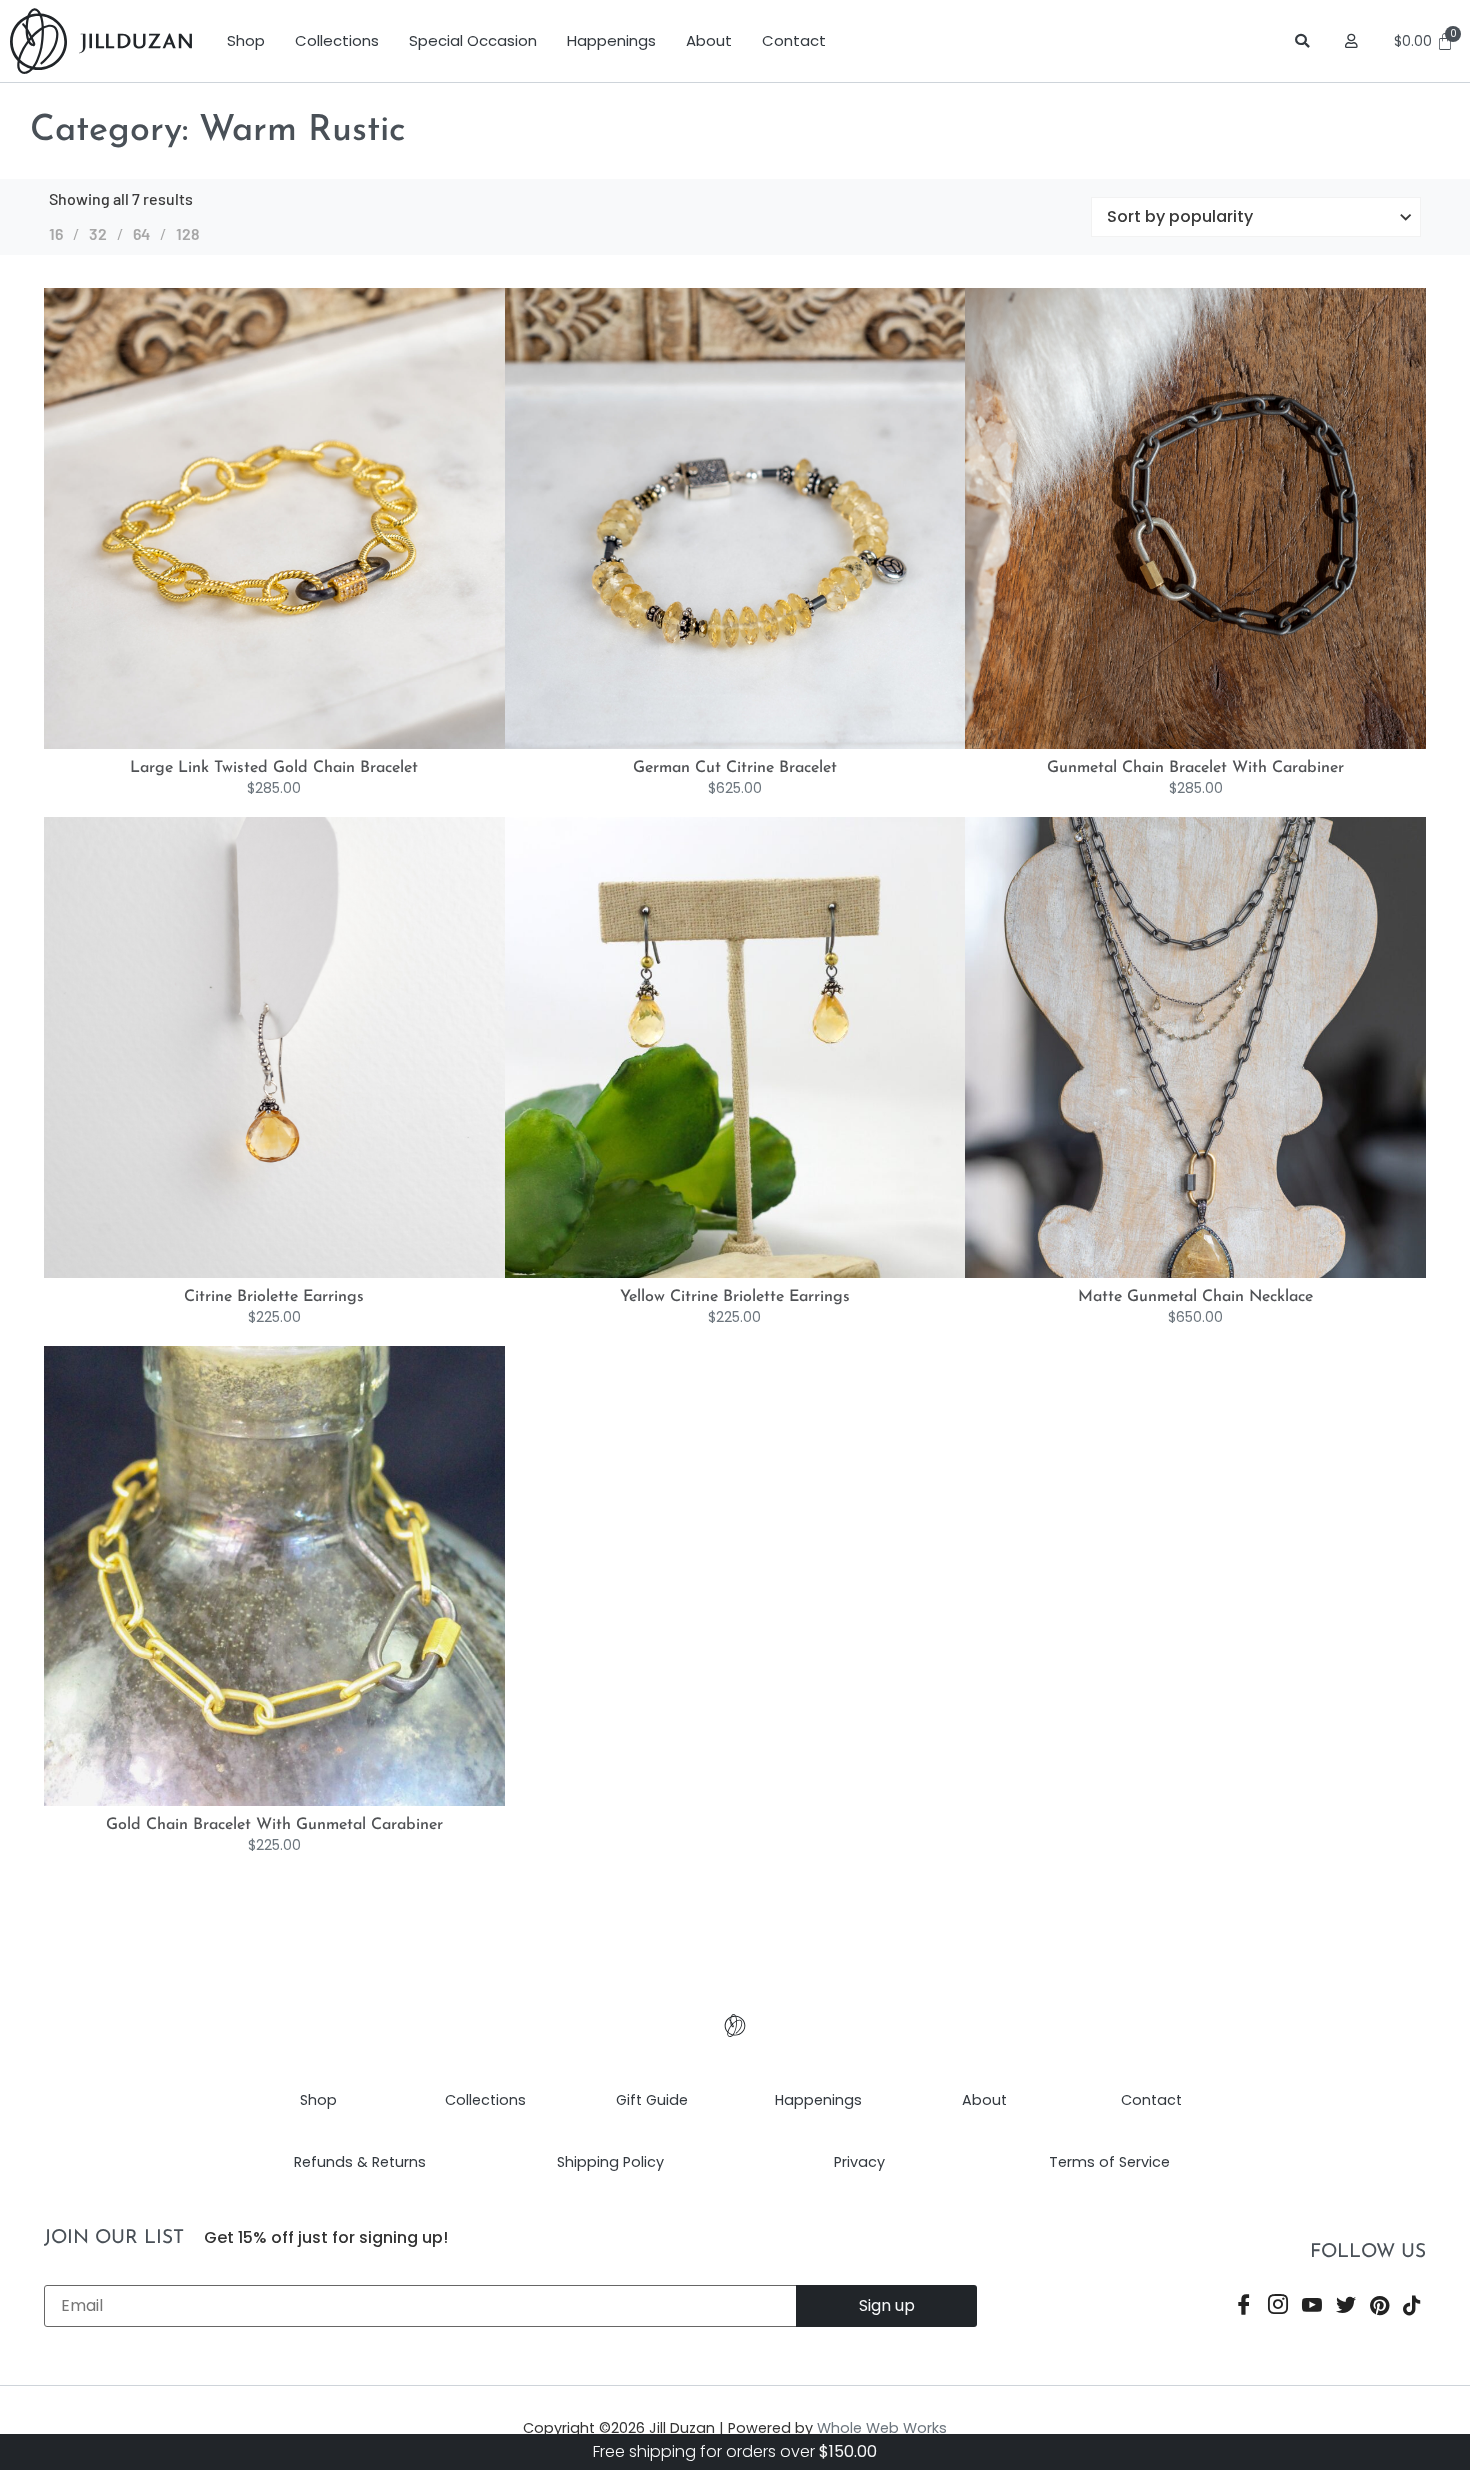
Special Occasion (473, 40)
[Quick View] (261, 744)
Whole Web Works (882, 2428)
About (709, 40)
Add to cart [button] (295, 744)
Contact (794, 40)
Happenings (611, 40)
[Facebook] (1244, 2307)
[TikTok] (1412, 2307)
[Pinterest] (1379, 2307)
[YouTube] (1312, 2307)
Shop (246, 40)
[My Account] (1354, 41)
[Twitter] (1346, 2307)
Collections (337, 40)
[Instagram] (1278, 2307)
